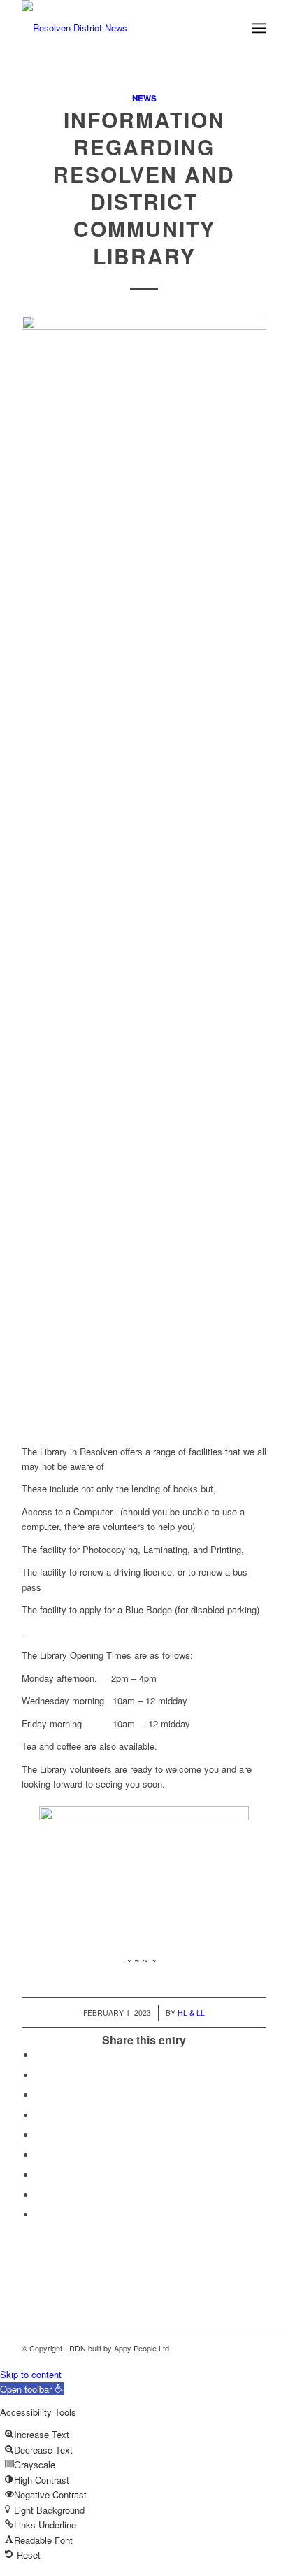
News (144, 98)
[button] (32, 2389)
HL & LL (191, 2012)
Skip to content (31, 2374)
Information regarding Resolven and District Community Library (144, 187)
